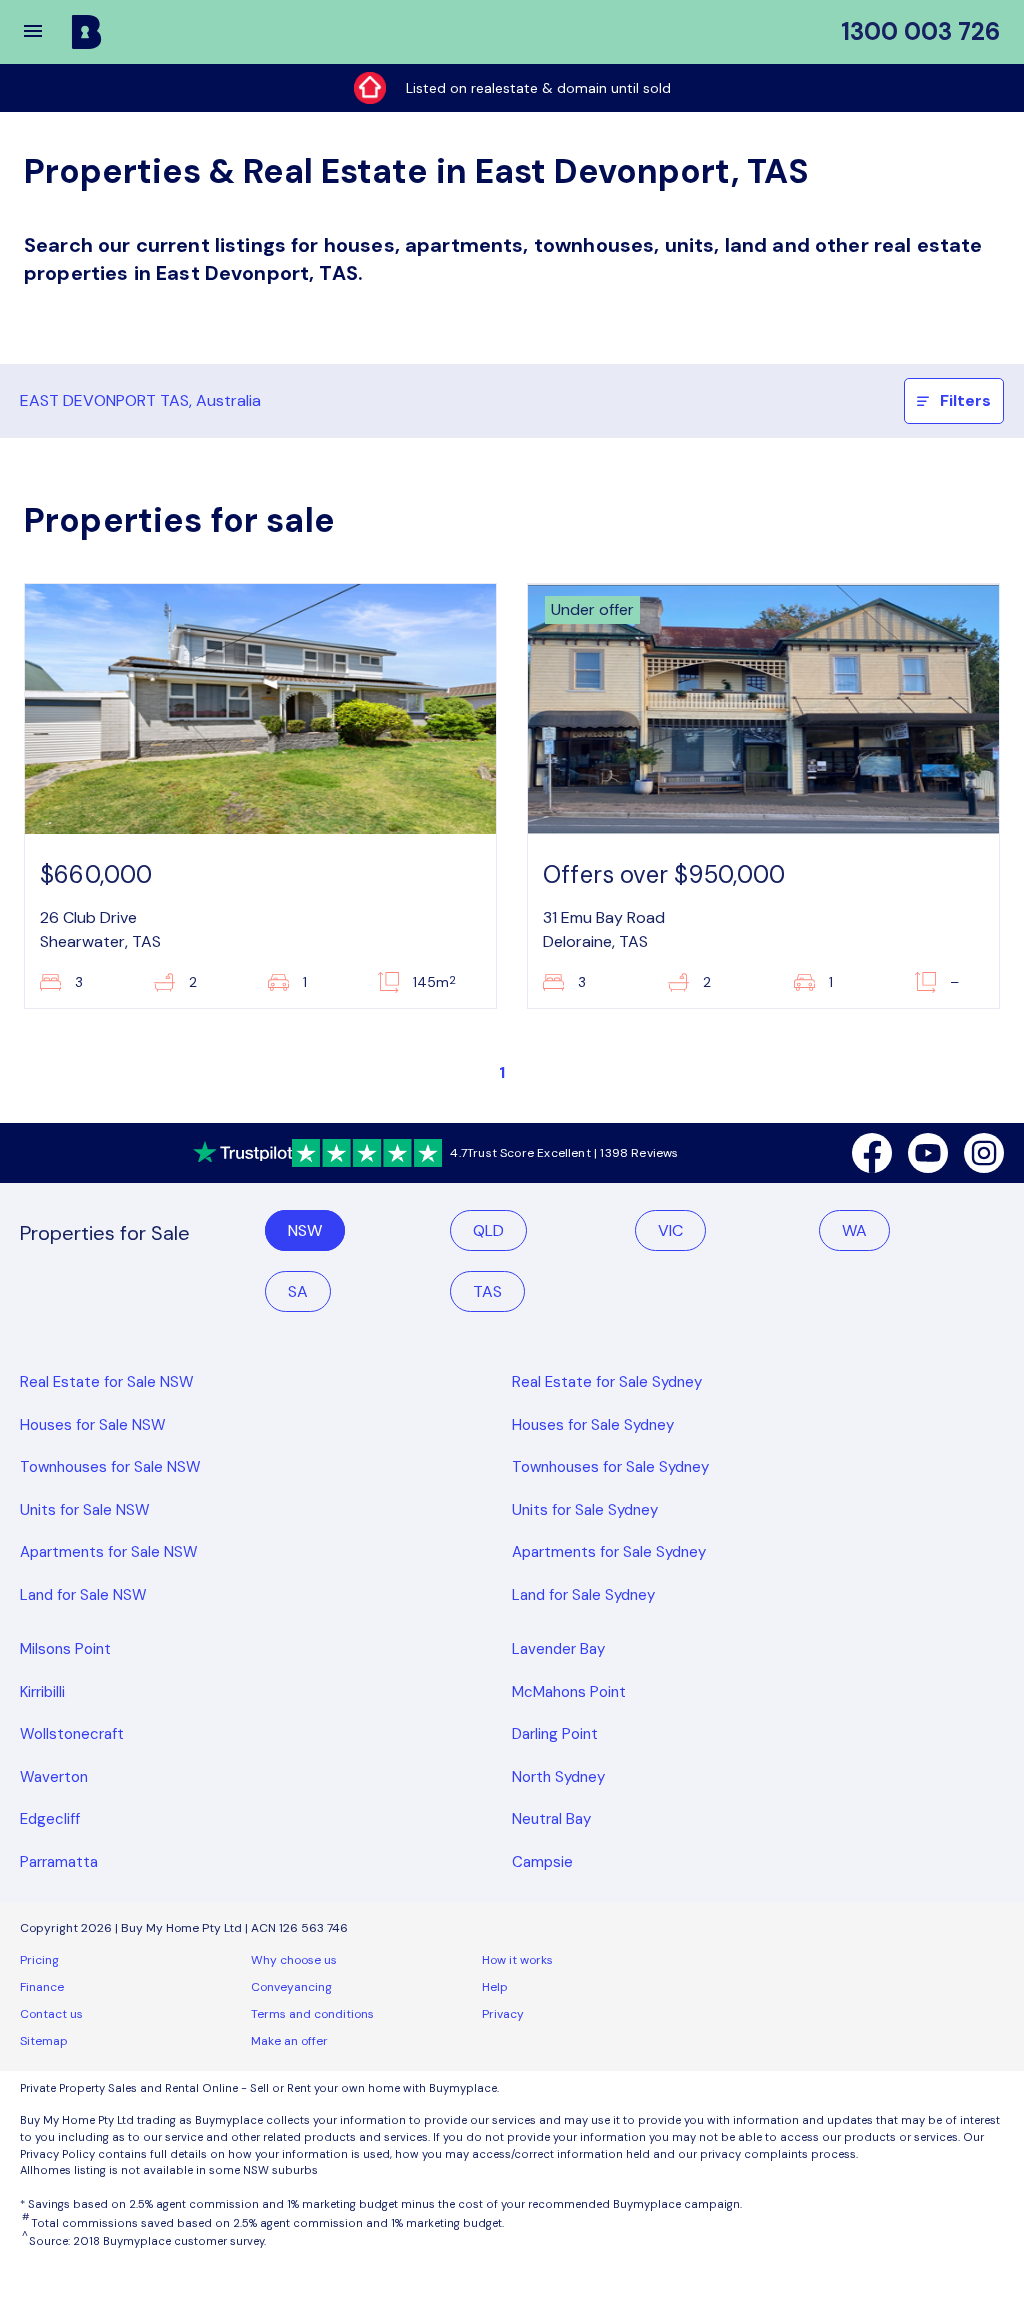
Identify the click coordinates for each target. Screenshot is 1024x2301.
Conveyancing (291, 1987)
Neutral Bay (551, 1819)
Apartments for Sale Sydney (609, 1552)
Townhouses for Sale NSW (110, 1467)
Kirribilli (42, 1692)
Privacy (503, 2014)
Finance (42, 1987)
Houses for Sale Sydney (593, 1425)
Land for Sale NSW (83, 1595)
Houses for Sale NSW (93, 1425)
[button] (46, 32)
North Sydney (558, 1777)
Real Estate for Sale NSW (107, 1382)
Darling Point (555, 1734)
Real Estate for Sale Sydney (607, 1382)
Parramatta (59, 1862)
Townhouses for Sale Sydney (610, 1467)
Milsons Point (65, 1649)
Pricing (39, 1960)
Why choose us (294, 1960)
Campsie (542, 1862)
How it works (517, 1960)
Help (495, 1987)
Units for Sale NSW (85, 1510)
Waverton (54, 1777)
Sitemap (44, 2041)
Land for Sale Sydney (583, 1595)
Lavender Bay (558, 1649)
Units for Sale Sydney (585, 1510)
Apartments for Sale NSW (109, 1552)
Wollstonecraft (72, 1734)
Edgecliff (50, 1819)
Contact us (51, 2014)
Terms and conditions (312, 2014)
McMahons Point (569, 1692)
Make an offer (289, 2041)
